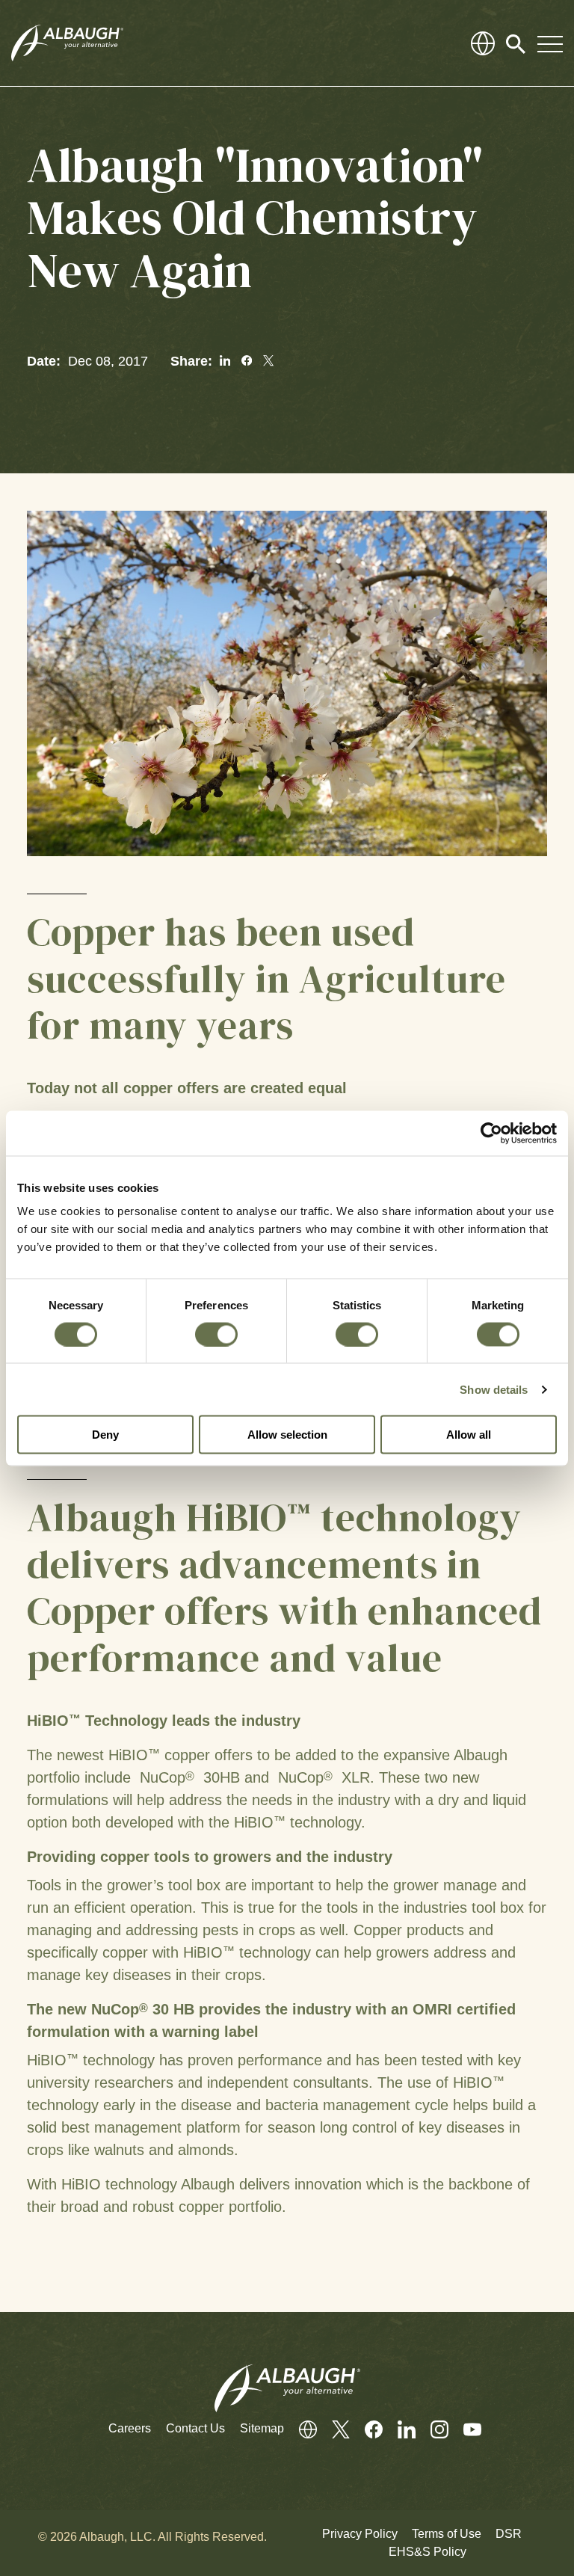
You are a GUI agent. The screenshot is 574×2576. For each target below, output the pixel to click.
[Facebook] (366, 2429)
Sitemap (262, 2428)
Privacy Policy (360, 2534)
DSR (509, 2534)
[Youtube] (465, 2429)
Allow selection (287, 1435)
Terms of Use (447, 2534)
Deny (105, 1435)
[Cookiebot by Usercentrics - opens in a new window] (491, 1133)
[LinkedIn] (399, 2429)
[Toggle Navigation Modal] (550, 43)
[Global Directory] (483, 43)
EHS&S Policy (428, 2552)
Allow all (469, 1435)
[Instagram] (432, 2429)
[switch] (216, 1334)
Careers (130, 2428)
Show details (494, 1389)
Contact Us (195, 2428)
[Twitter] (333, 2429)
